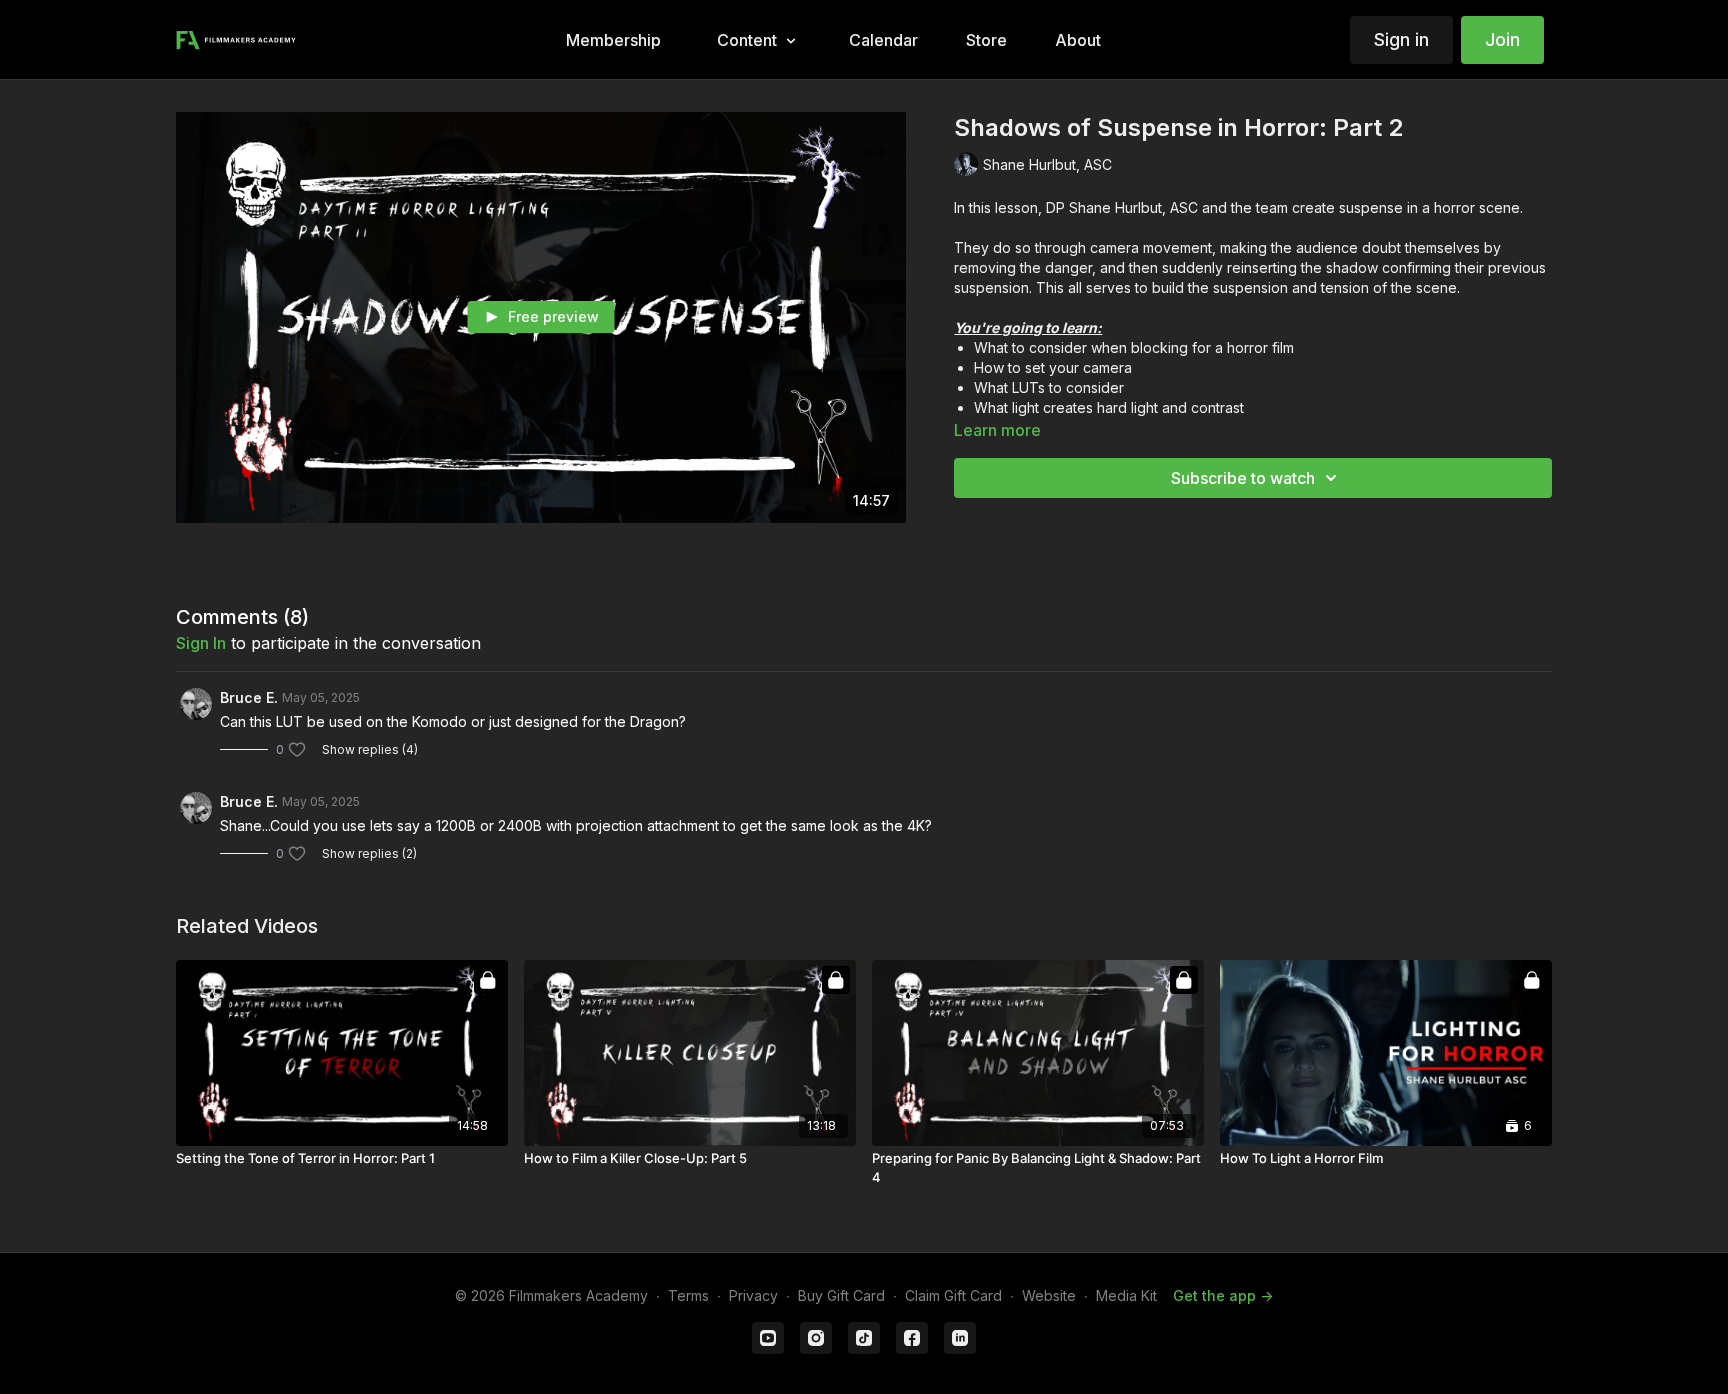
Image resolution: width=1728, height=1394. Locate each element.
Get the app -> (1223, 1295)
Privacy (753, 1295)
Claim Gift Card (953, 1295)
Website (1049, 1295)
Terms (688, 1295)
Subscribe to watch (1243, 478)
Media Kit (1126, 1295)
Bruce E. (249, 697)
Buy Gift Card (841, 1295)
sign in (201, 643)
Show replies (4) (370, 749)
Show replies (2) (369, 853)
